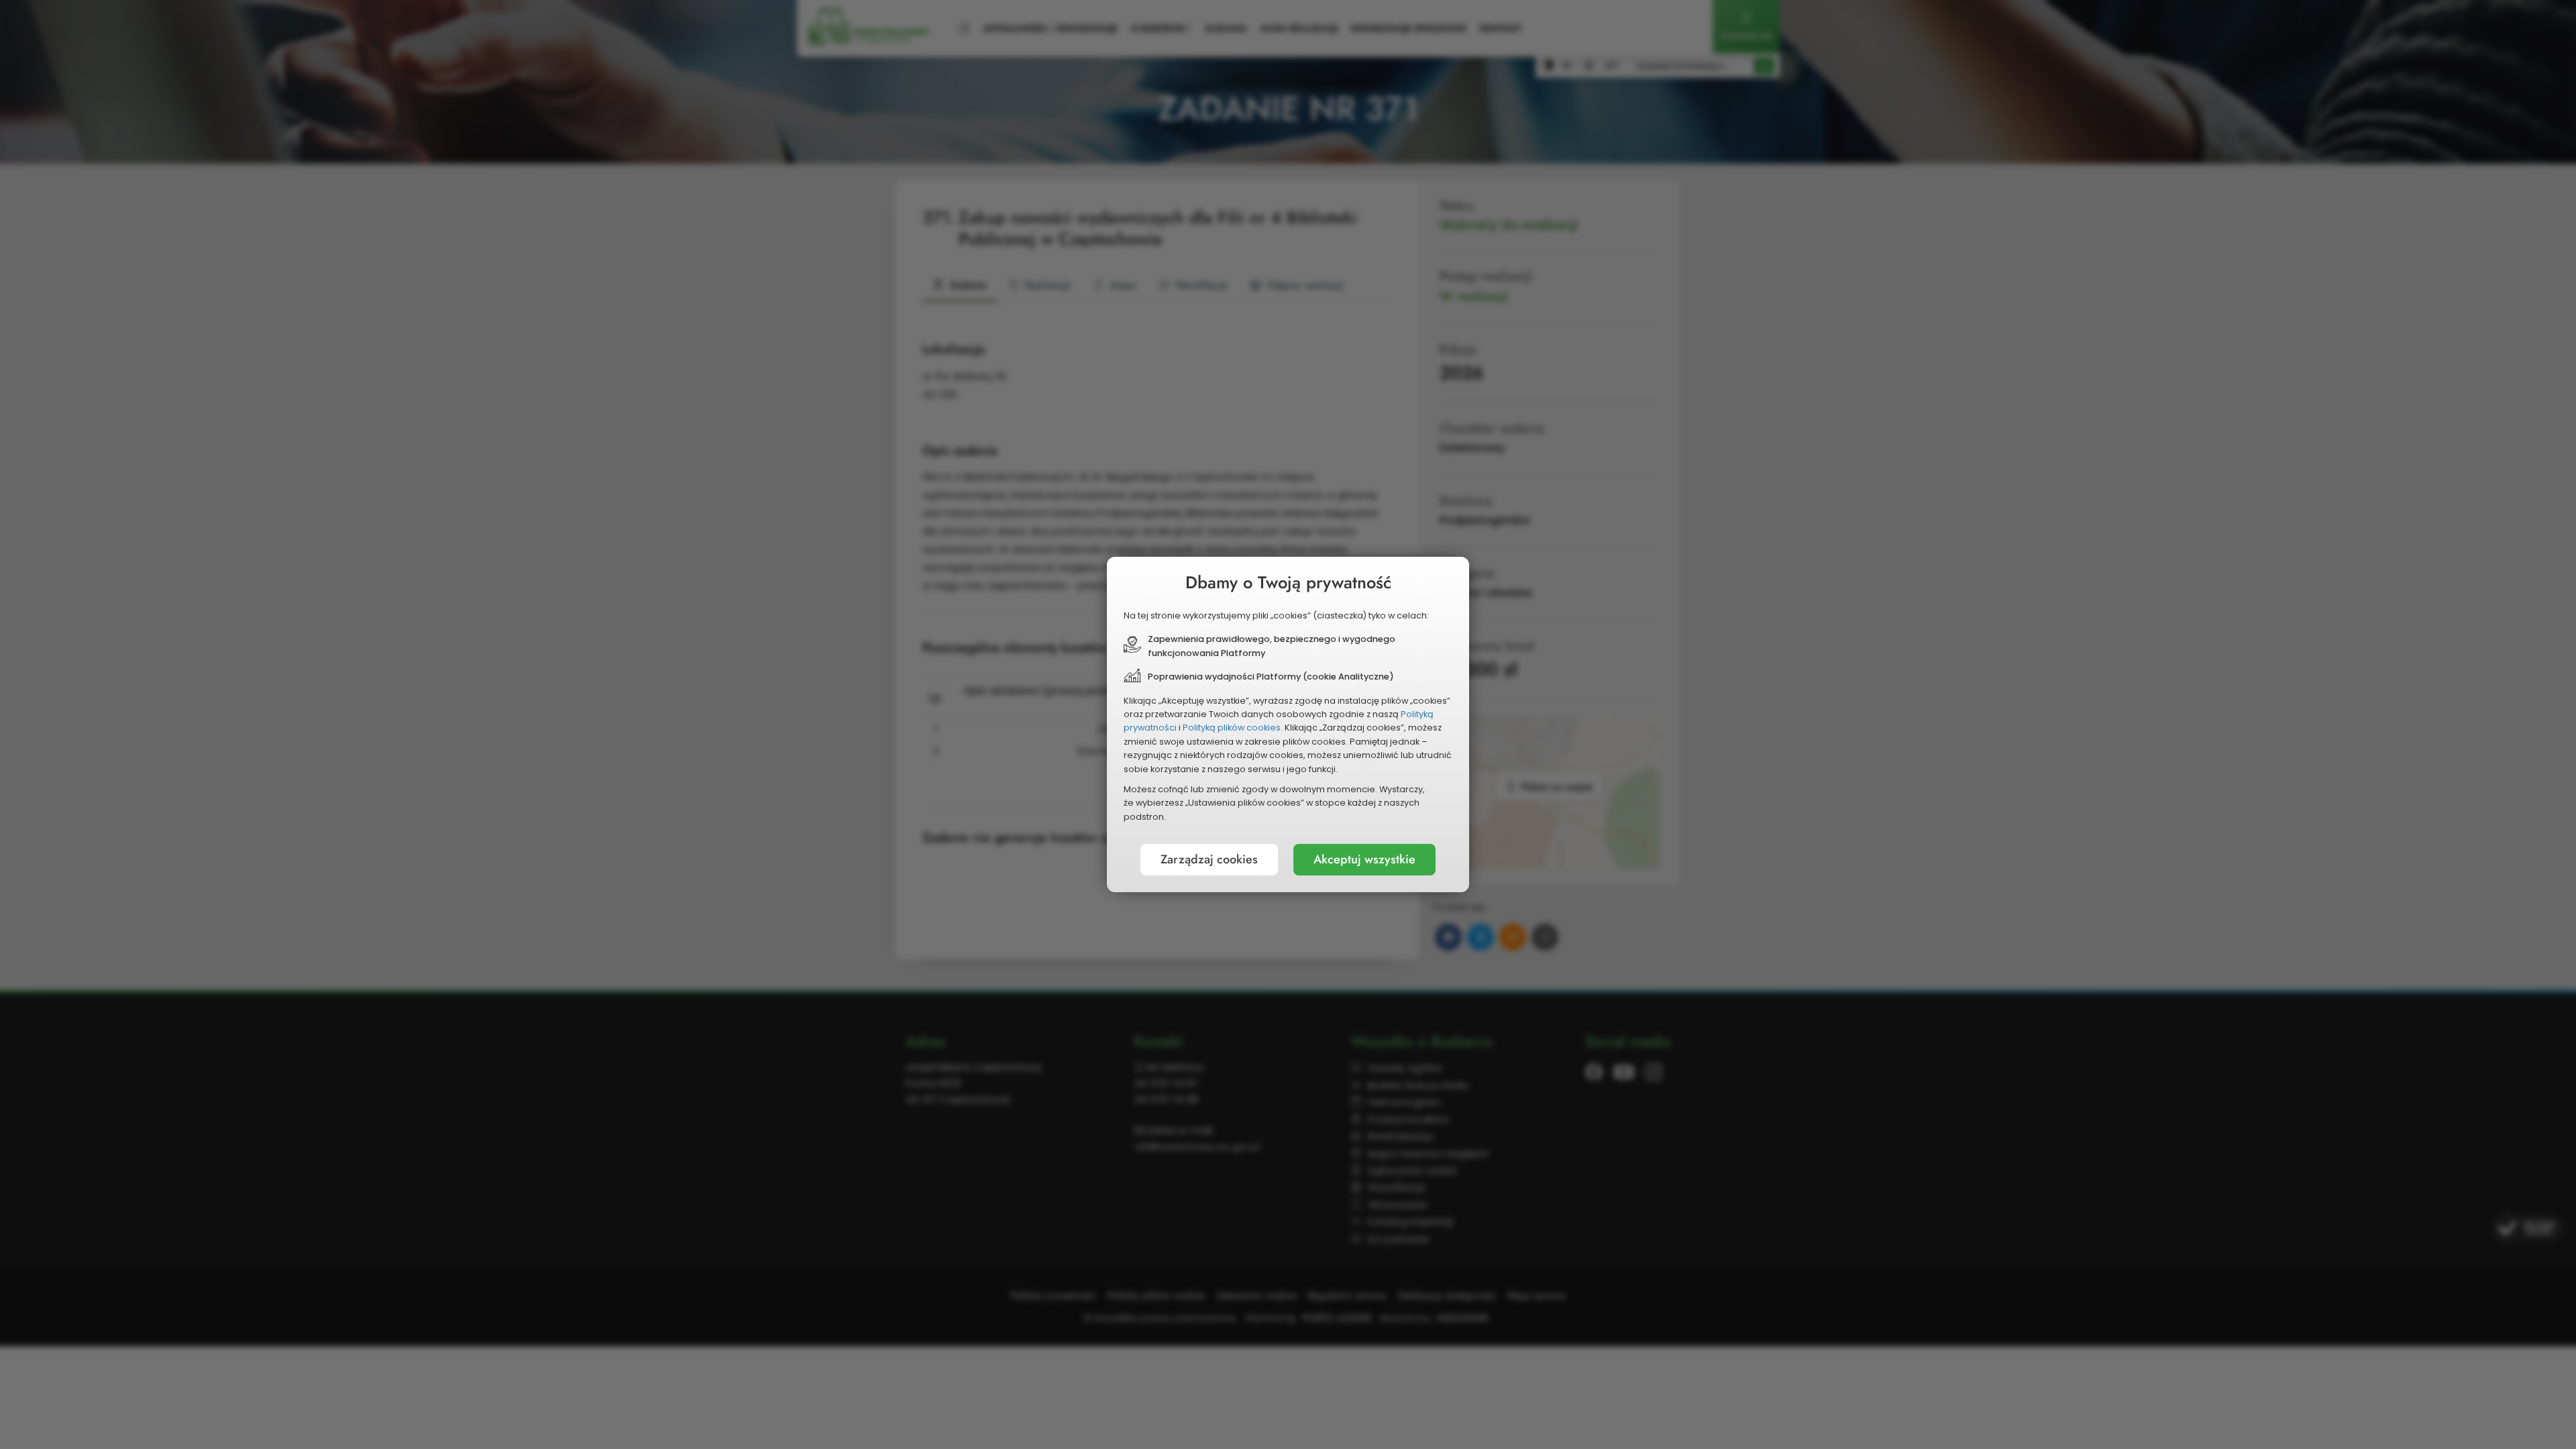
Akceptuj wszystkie (1364, 859)
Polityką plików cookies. (1233, 728)
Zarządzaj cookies (1209, 859)
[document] (1288, 724)
